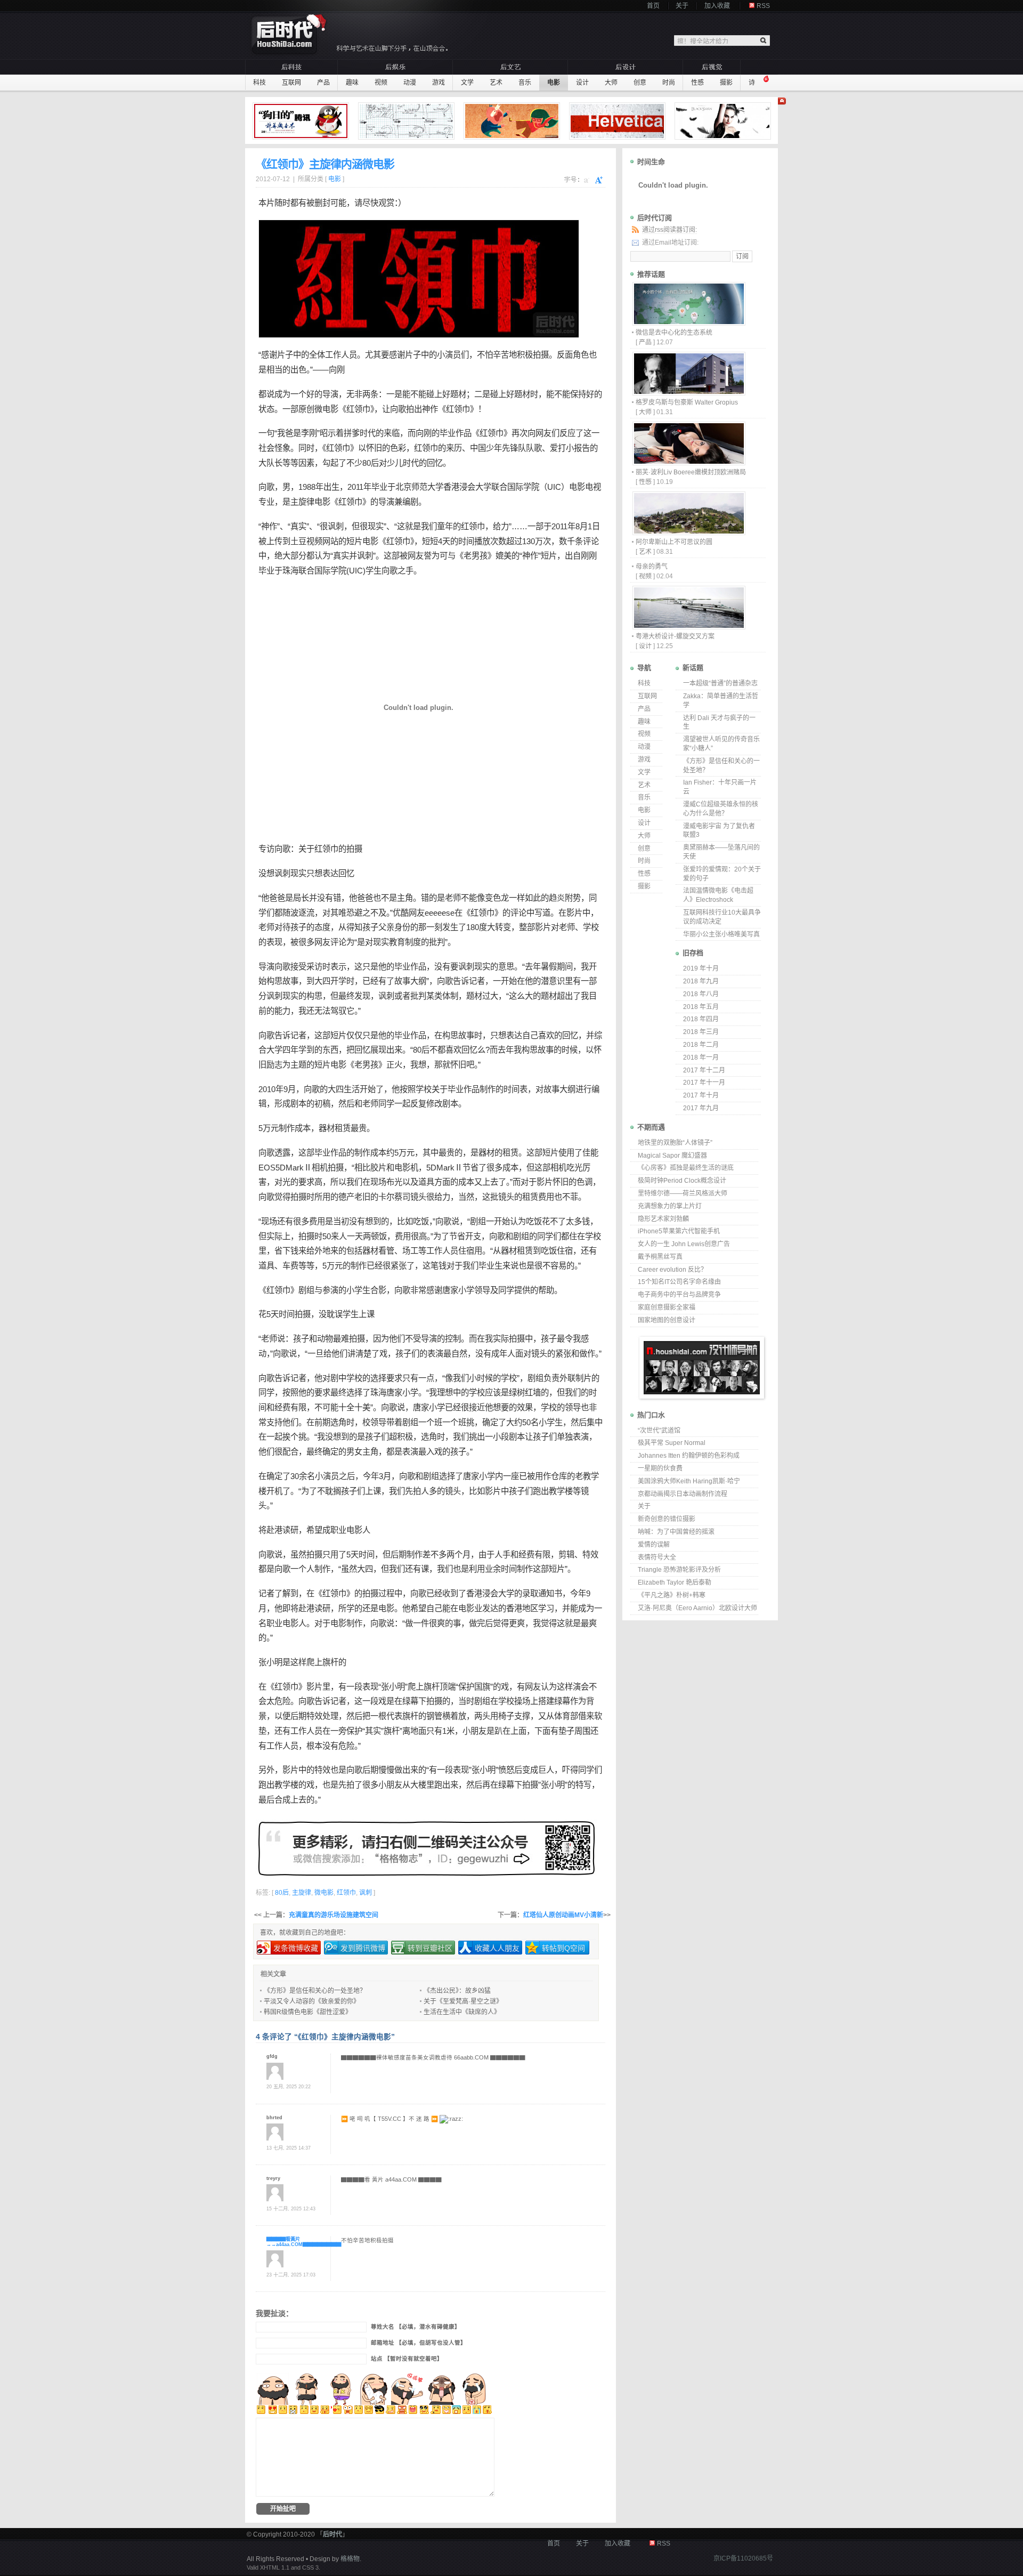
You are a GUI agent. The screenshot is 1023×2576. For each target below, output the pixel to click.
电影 (554, 83)
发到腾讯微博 (363, 1948)
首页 (653, 6)
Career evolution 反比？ (672, 1270)
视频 (381, 83)
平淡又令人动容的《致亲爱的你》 (312, 2001)
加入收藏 (717, 6)
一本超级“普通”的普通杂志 (720, 683)
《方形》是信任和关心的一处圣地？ (315, 1991)
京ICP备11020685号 (743, 2558)
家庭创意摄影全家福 (667, 1307)
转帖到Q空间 (563, 1948)
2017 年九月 (701, 1108)
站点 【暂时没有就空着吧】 (407, 2359)
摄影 (726, 83)
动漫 (410, 83)
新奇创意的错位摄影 (667, 1519)
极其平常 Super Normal (672, 1443)
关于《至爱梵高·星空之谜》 (463, 2001)
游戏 (439, 83)
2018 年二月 (701, 1045)
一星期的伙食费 (660, 1468)
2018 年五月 (701, 1007)
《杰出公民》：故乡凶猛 (457, 1991)
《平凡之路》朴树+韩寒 (672, 1595)
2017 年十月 (701, 1095)
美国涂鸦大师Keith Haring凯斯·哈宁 (689, 1481)
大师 (611, 83)
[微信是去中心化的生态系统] (688, 323)
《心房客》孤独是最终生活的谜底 (686, 1168)
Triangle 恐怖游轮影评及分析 (679, 1570)
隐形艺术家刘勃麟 (663, 1219)
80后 (371, 463)
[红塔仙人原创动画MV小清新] (513, 121)
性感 (697, 83)
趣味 (352, 83)
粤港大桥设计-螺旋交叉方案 (675, 636)
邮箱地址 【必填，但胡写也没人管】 (419, 2343)
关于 (682, 6)
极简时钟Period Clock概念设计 (682, 1181)
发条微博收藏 (296, 1948)
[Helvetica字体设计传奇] (619, 121)
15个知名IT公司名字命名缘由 (679, 1282)
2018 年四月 (701, 1019)
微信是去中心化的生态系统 (674, 333)
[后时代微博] (426, 1848)
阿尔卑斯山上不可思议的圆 (674, 542)
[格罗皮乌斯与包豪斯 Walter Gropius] (688, 393)
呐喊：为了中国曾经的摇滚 (676, 1532)
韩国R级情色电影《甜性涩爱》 (308, 2012)
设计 (582, 83)
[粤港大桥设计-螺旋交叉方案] (688, 627)
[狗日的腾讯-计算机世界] (302, 121)
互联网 (291, 83)
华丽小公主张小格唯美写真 (721, 934)
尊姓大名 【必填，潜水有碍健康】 (416, 2327)
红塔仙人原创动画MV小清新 (563, 1915)
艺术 (496, 83)
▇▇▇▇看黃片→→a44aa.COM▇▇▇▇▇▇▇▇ (304, 2241)
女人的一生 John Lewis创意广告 (684, 1244)
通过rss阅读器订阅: (669, 230)
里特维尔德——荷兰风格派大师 (683, 1193)
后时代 (332, 2534)
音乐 (525, 83)
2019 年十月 (701, 968)
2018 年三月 (701, 1032)
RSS (763, 6)
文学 (467, 83)
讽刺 (336, 526)
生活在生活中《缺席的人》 (462, 2012)
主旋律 (302, 502)
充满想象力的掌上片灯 (670, 1206)
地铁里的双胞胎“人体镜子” (675, 1143)
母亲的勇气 (652, 567)
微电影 (326, 409)
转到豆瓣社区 (430, 1948)
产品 (323, 83)
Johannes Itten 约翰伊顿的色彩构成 (689, 1456)
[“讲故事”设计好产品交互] (408, 121)
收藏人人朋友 (497, 1948)
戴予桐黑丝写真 (660, 1257)
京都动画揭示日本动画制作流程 (683, 1494)
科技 (259, 83)
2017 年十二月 (704, 1070)
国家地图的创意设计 (667, 1320)
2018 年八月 (701, 994)
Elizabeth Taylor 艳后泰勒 (675, 1582)
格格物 (350, 2559)
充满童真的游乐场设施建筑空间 (334, 1915)
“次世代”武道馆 (659, 1431)
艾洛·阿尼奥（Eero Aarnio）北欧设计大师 (697, 1608)
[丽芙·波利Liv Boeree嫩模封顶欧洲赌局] (688, 462)
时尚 (669, 83)
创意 (640, 83)
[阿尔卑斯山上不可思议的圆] (688, 532)
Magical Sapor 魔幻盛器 (672, 1156)
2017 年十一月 (704, 1083)
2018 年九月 (701, 981)
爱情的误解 (654, 1545)
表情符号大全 (657, 1557)
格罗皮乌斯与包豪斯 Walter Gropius (687, 402)
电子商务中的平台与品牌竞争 (679, 1295)
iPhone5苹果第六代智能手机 (679, 1231)
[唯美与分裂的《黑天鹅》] (724, 121)
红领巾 (358, 409)
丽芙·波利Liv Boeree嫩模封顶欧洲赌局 (691, 472)
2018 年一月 (701, 1057)
